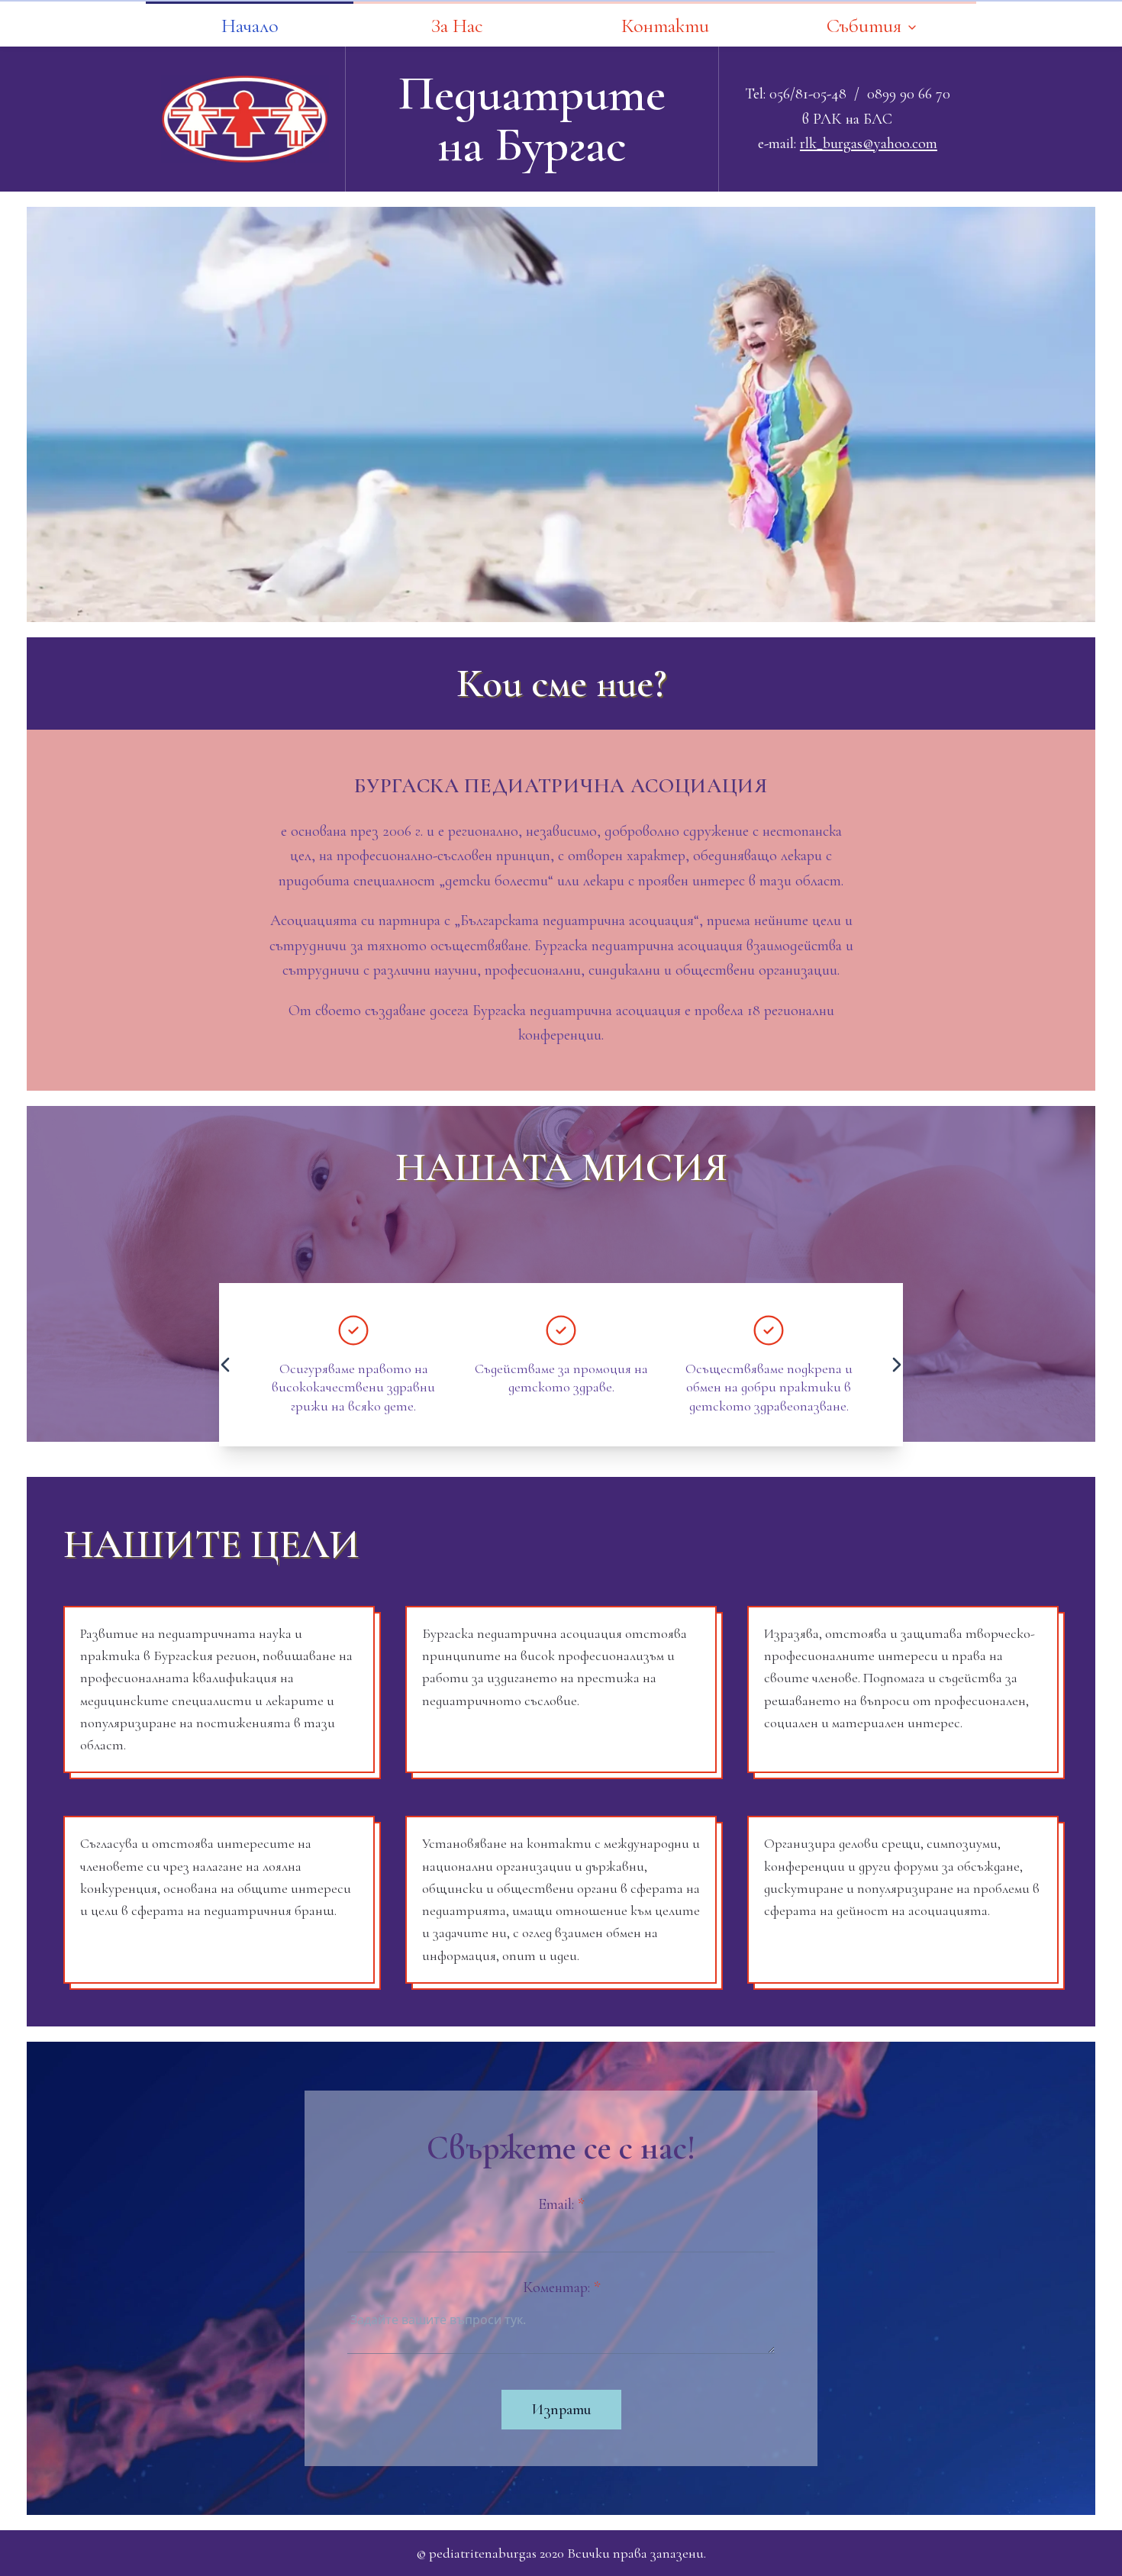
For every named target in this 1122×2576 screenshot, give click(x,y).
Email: (561, 2204)
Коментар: (561, 2287)
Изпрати (561, 2410)
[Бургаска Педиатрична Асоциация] (245, 119)
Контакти (665, 26)
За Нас (457, 26)
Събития (864, 26)
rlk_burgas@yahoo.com (869, 143)
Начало (250, 26)
